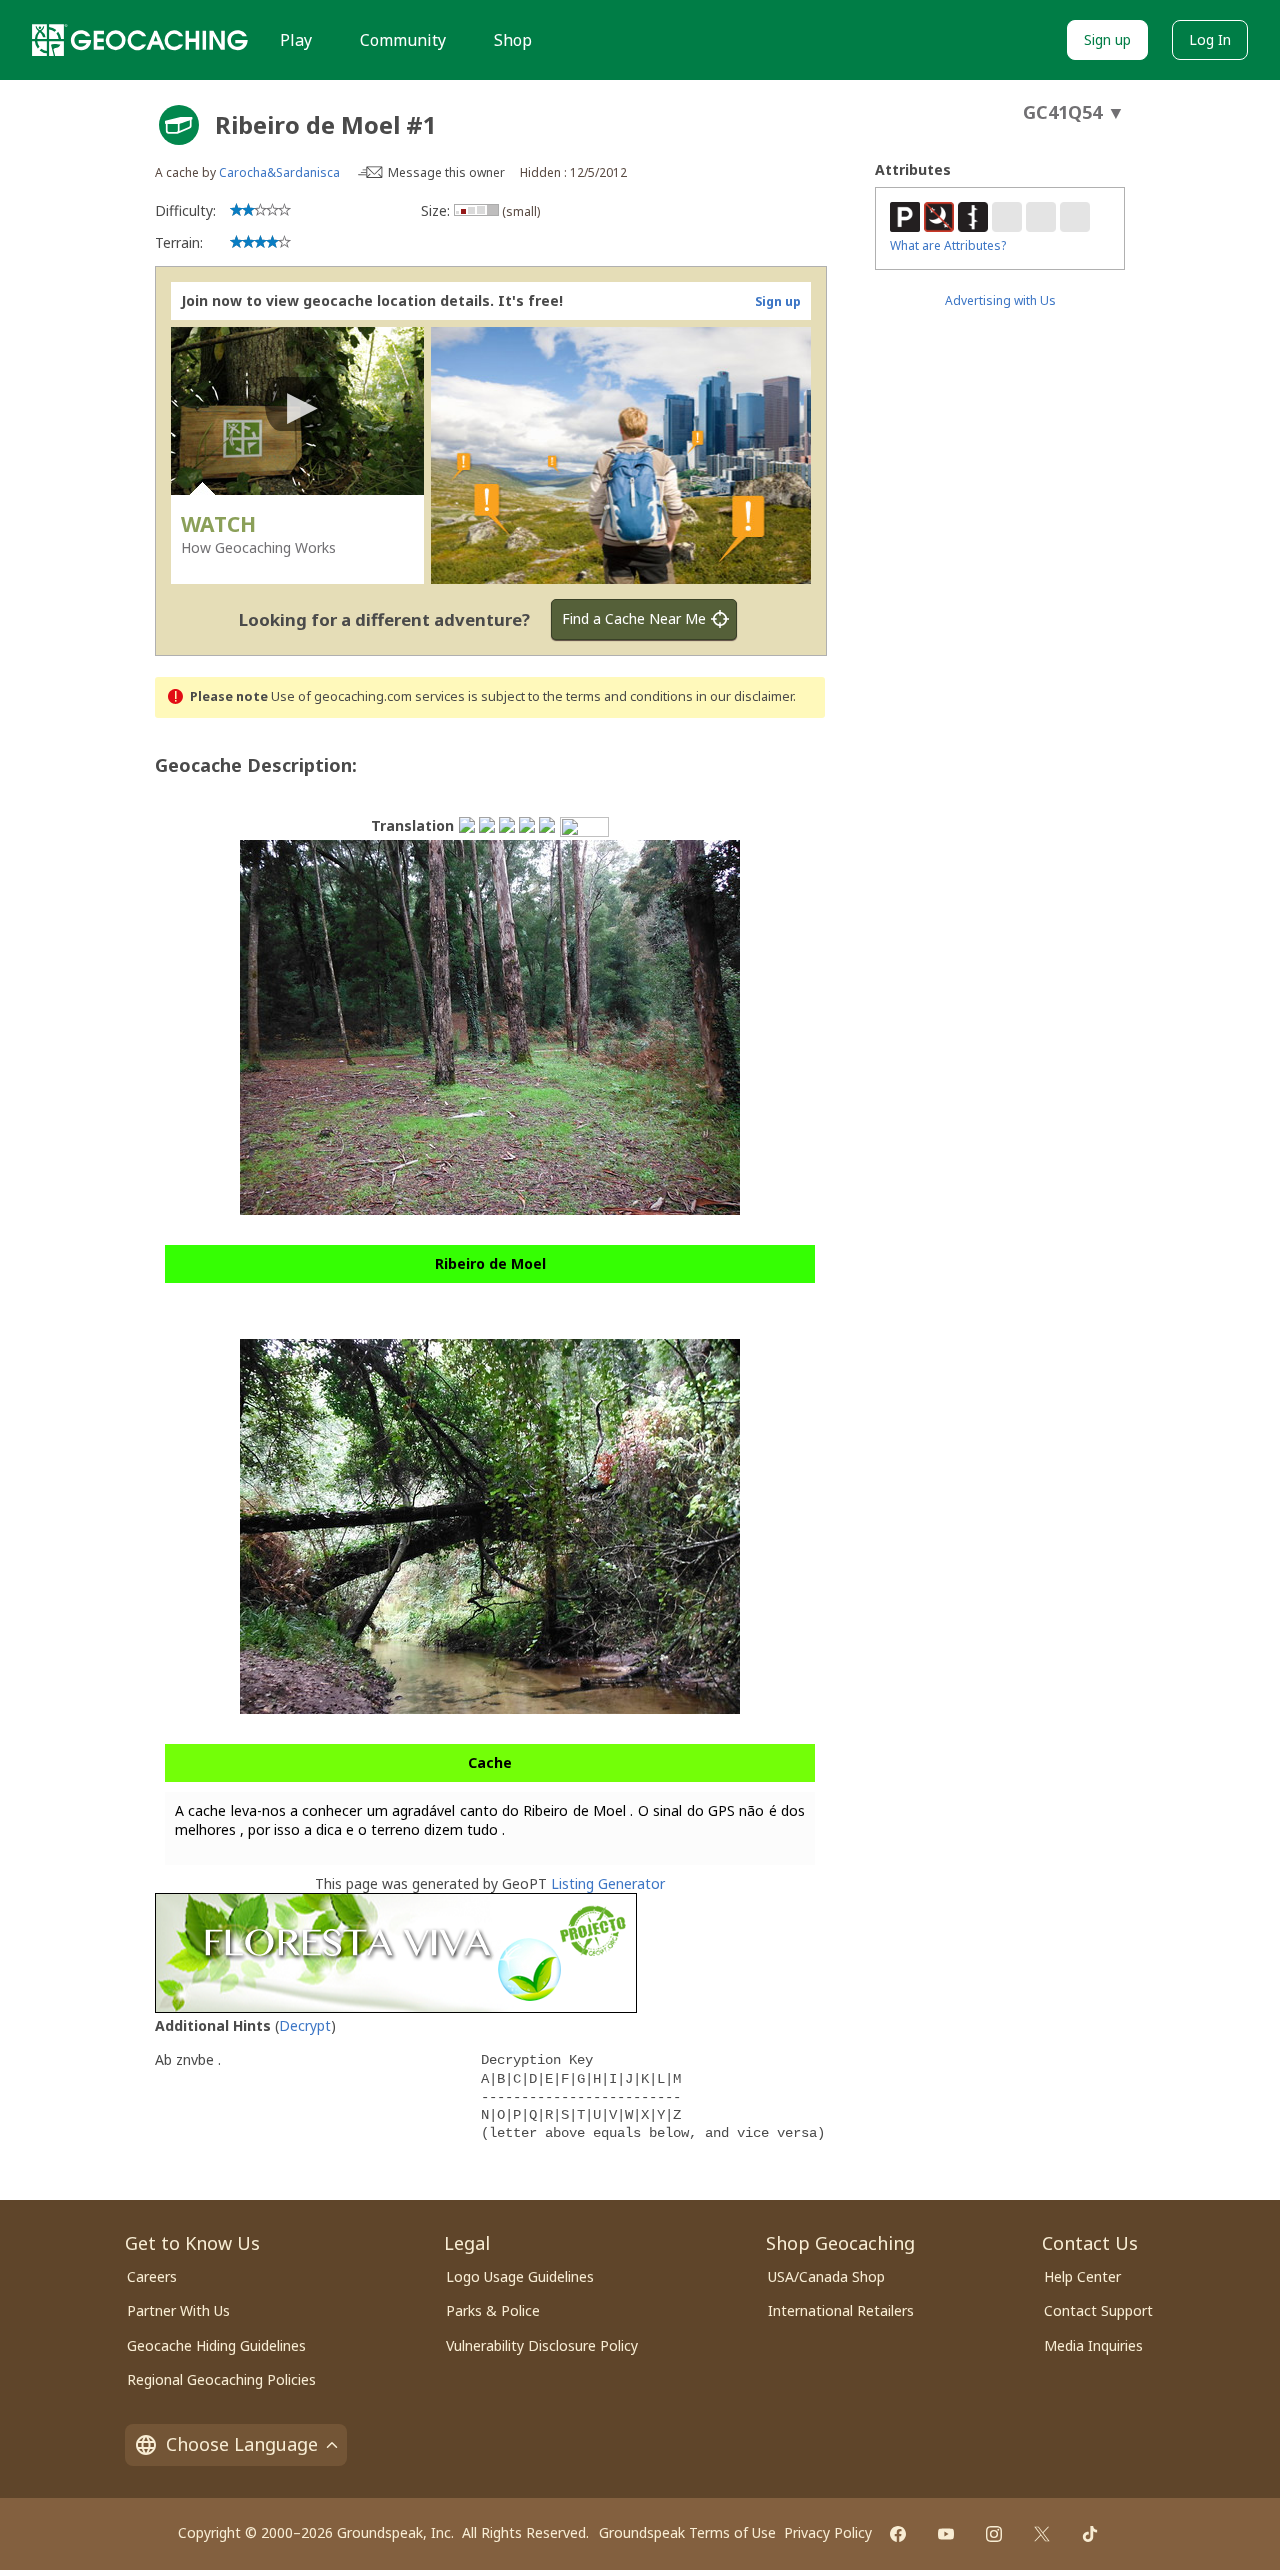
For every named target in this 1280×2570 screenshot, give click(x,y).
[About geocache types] (179, 125)
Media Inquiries (1093, 2345)
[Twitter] (1042, 2534)
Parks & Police (493, 2310)
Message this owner (446, 172)
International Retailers (841, 2310)
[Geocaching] (140, 40)
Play (296, 40)
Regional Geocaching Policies (221, 2379)
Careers (152, 2276)
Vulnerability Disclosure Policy (542, 2345)
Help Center (1082, 2276)
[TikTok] (1090, 2534)
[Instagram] (994, 2534)
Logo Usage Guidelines (520, 2276)
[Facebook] (898, 2534)
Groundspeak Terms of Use (687, 2532)
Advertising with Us (1000, 300)
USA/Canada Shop (826, 2276)
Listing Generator (608, 1883)
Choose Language (242, 2444)
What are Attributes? (948, 245)
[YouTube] (946, 2534)
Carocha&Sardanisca (279, 172)
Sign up (1107, 39)
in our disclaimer (744, 696)
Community (403, 40)
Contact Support (1098, 2310)
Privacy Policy (828, 2532)
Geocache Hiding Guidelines (216, 2345)
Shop (513, 40)
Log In (1210, 39)
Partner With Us (178, 2310)
